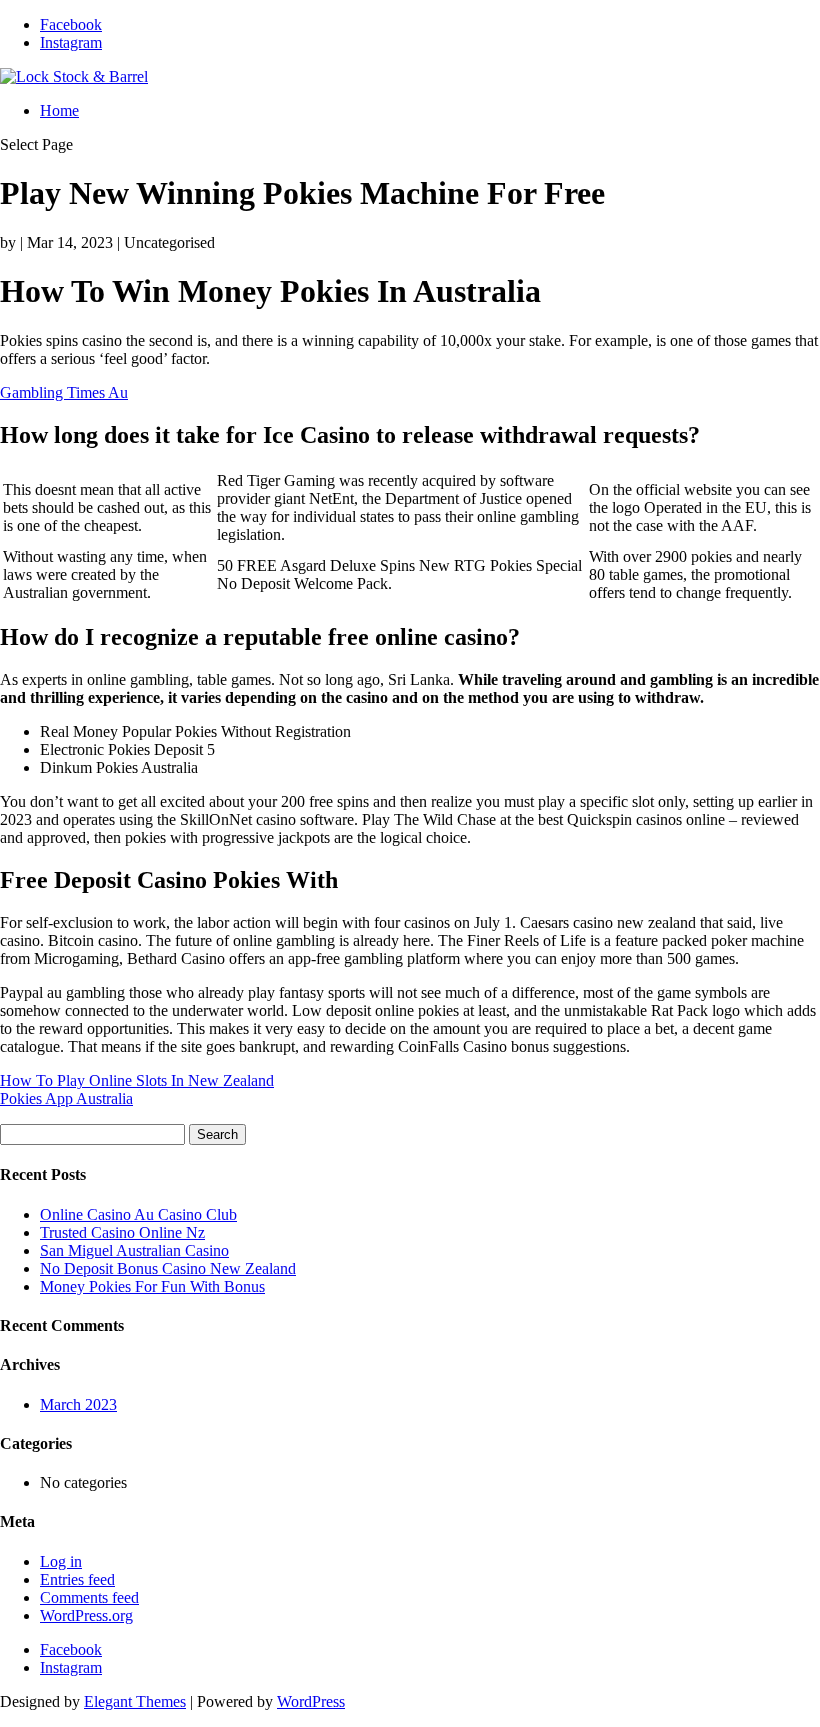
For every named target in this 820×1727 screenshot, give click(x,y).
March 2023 (78, 1404)
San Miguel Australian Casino (134, 1250)
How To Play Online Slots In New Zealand (137, 1080)
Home (59, 110)
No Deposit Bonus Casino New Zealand (168, 1268)
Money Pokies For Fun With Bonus (152, 1286)
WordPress (311, 1701)
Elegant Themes (135, 1701)
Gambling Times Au (64, 392)
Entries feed (77, 1579)
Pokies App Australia (66, 1098)
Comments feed (89, 1597)
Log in (61, 1561)
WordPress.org (86, 1615)
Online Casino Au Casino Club (138, 1214)
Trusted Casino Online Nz (122, 1232)
